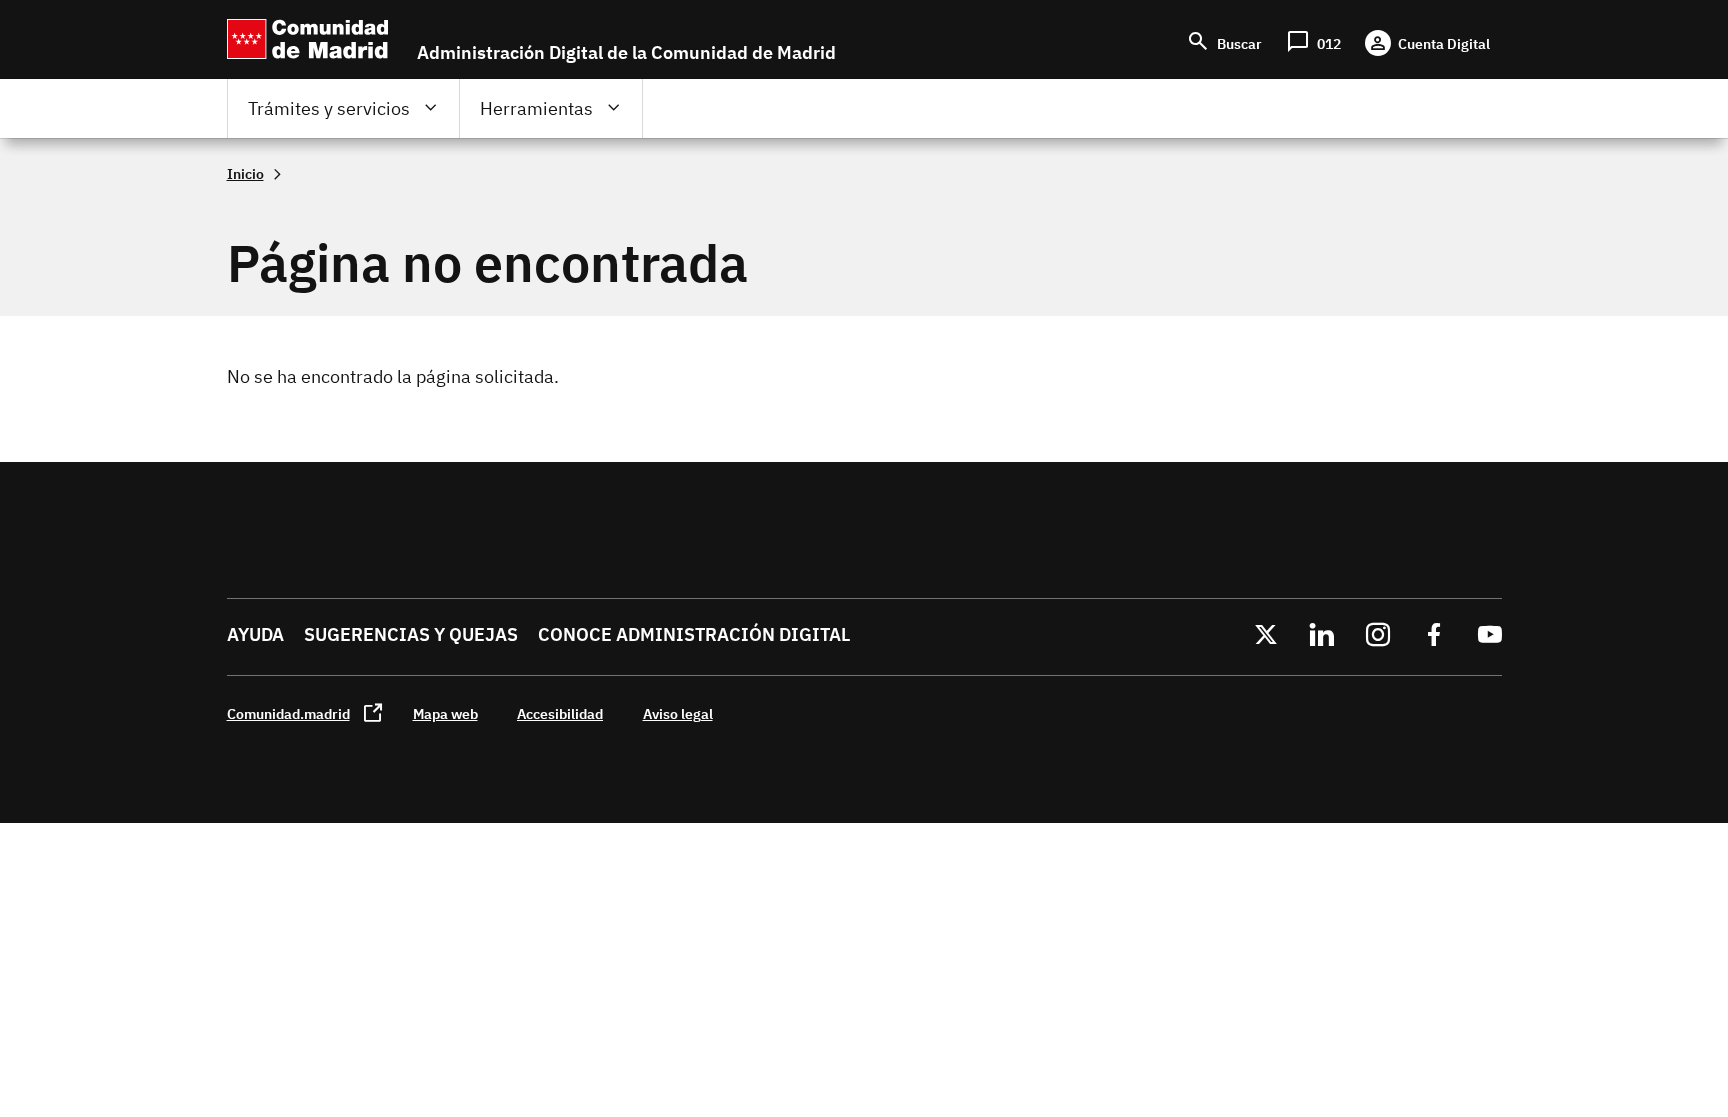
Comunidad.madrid (288, 713)
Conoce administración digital (694, 634)
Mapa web (445, 713)
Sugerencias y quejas (411, 634)
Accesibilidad (560, 713)
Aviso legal (678, 713)
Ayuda (255, 634)
